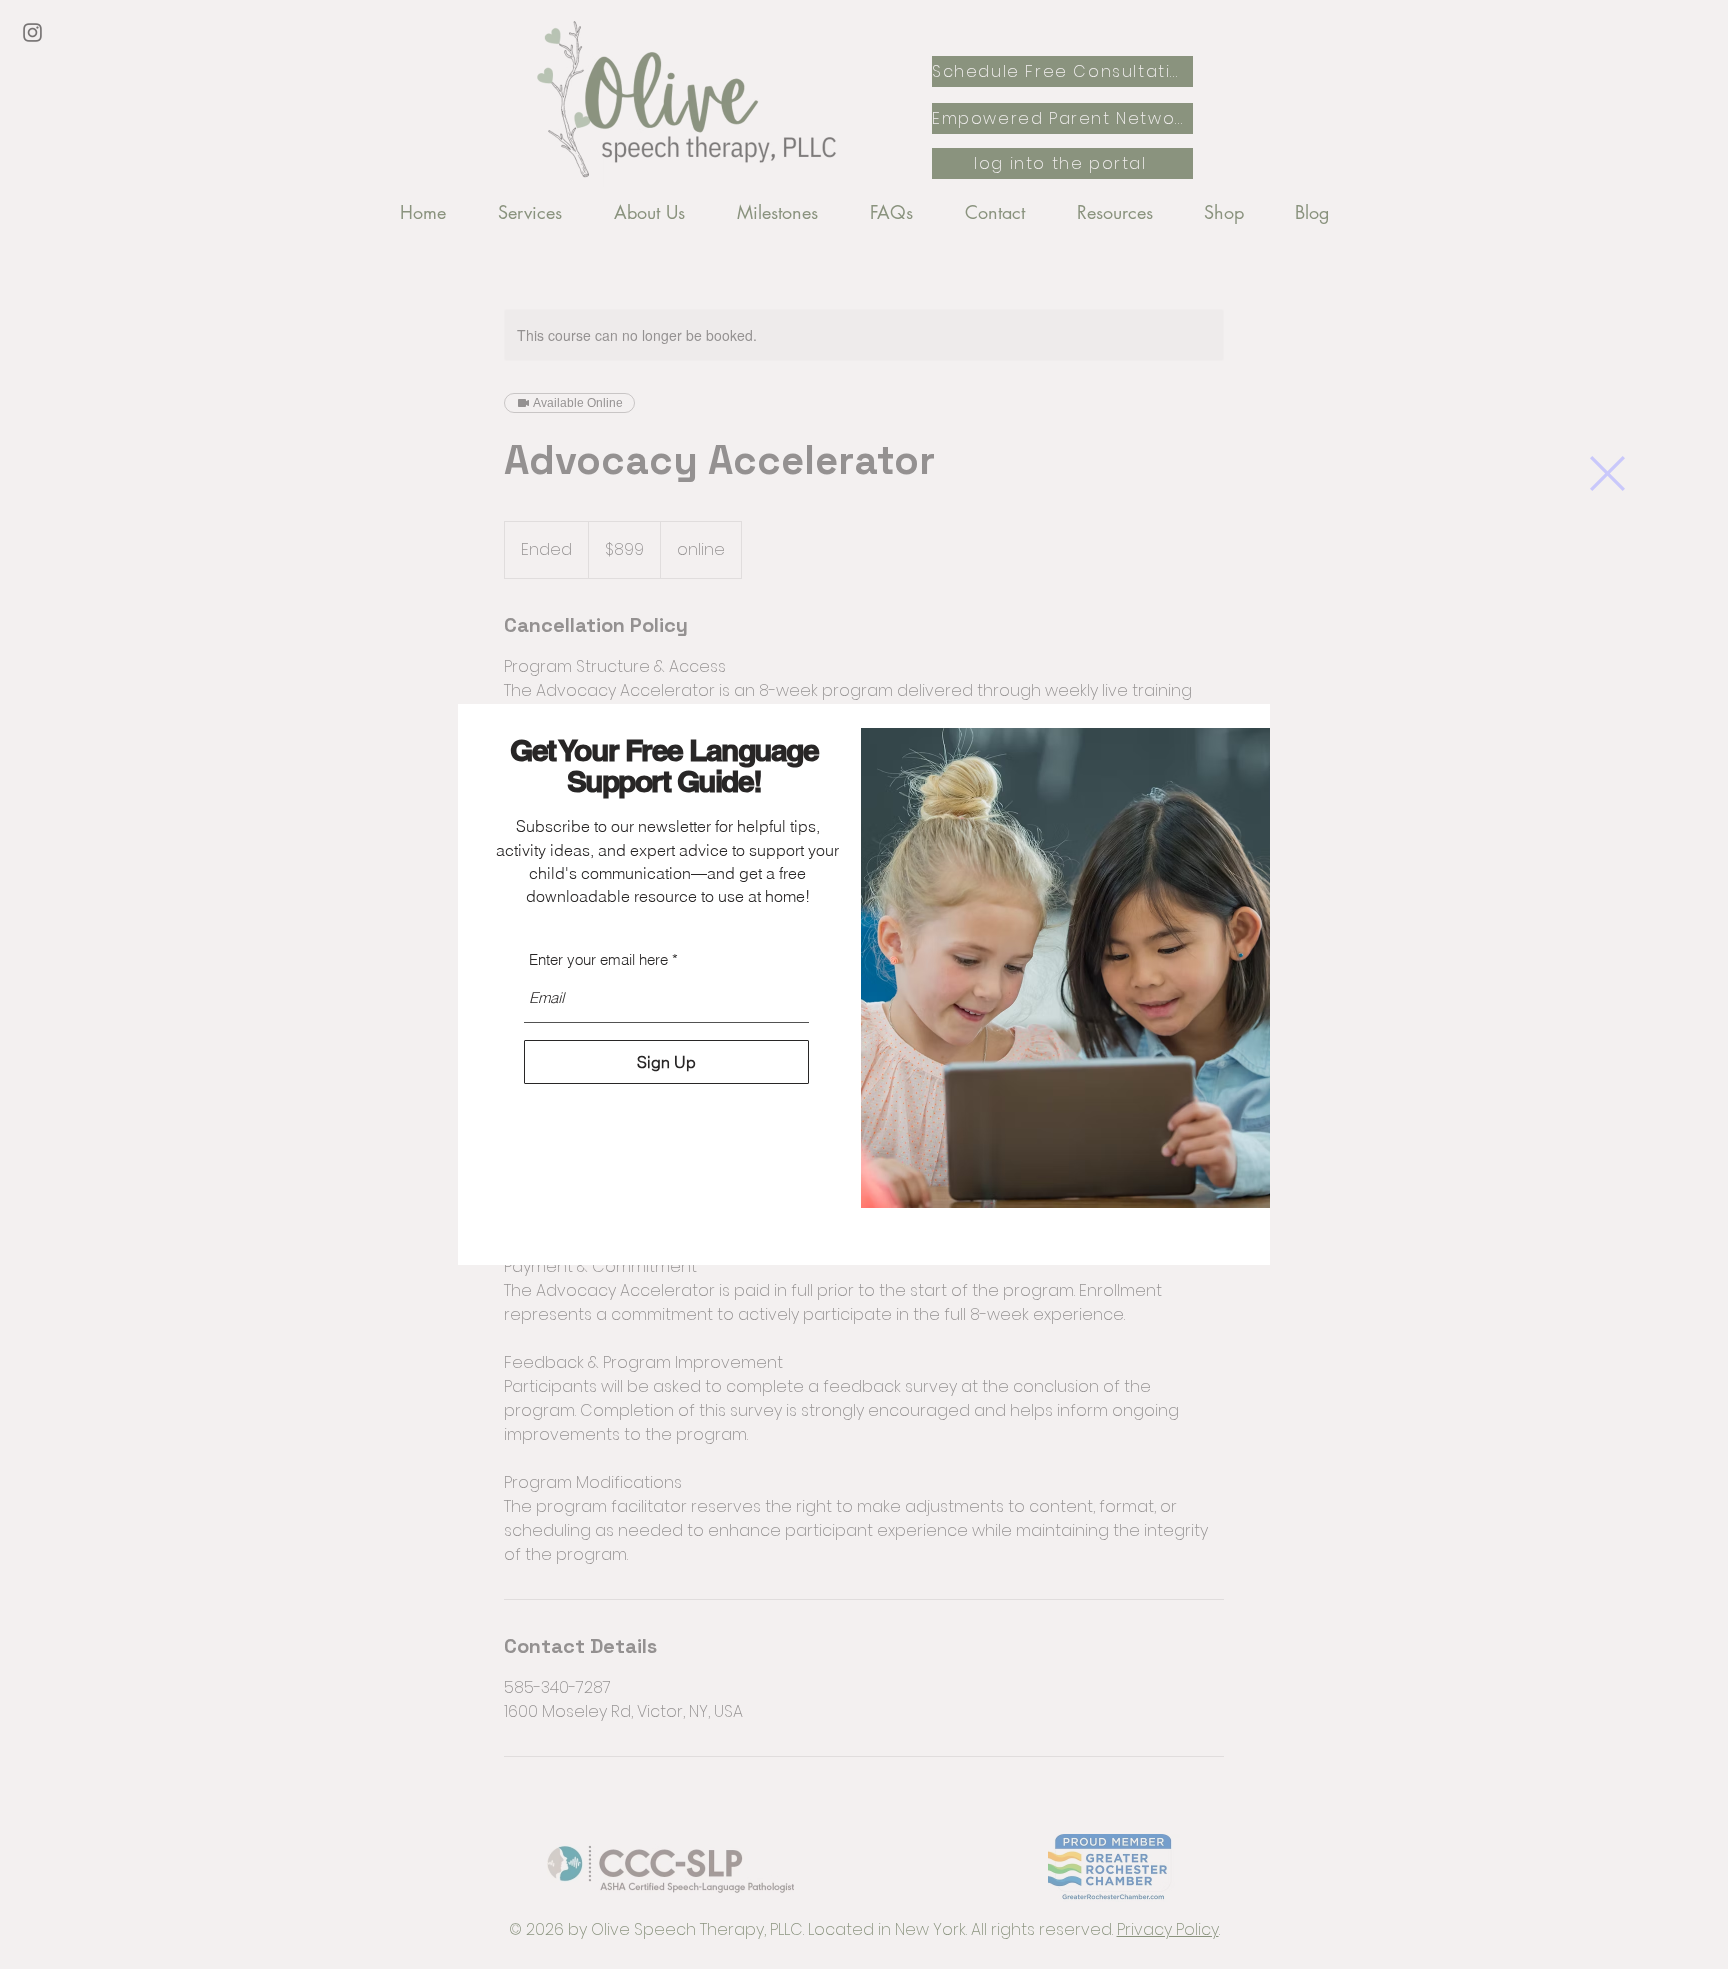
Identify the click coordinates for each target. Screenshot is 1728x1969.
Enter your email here (598, 959)
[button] (1607, 473)
